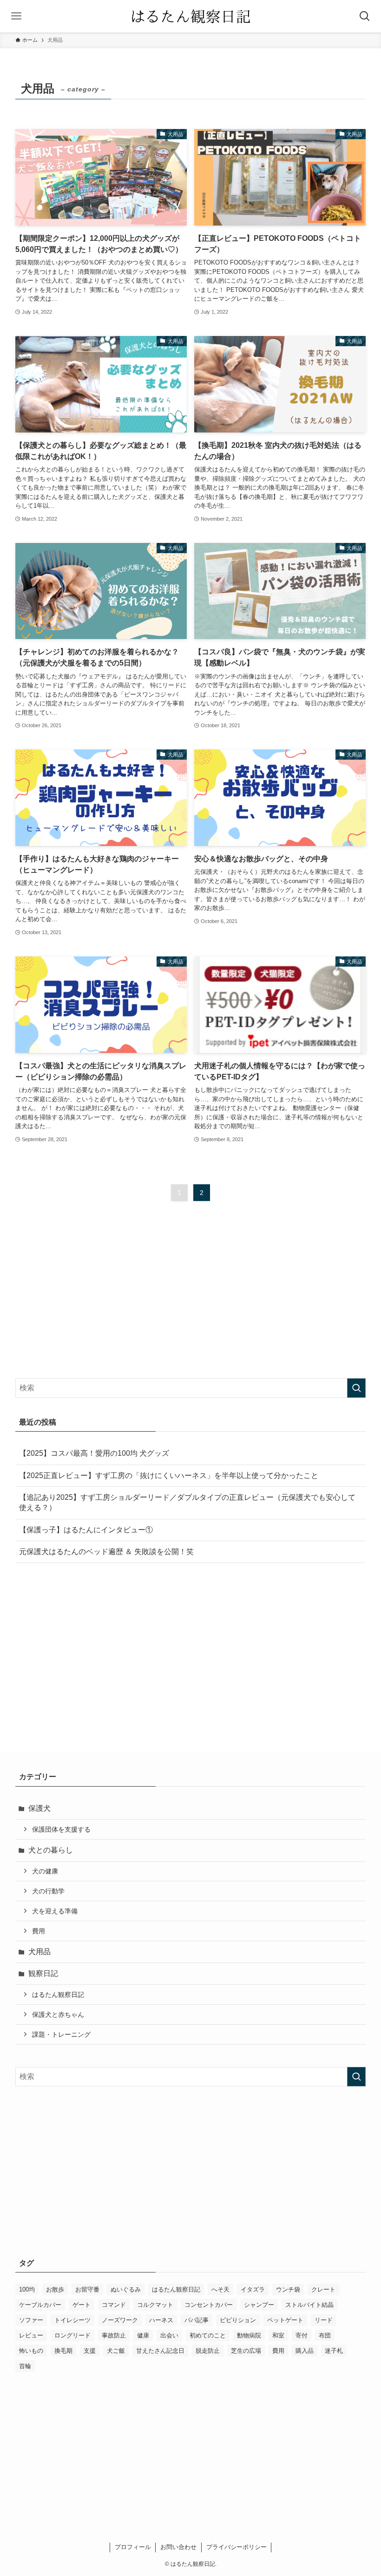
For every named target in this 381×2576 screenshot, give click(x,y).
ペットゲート (285, 2320)
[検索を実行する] (356, 1388)
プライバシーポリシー (236, 2547)
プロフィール (133, 2547)
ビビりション (238, 2320)
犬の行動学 (48, 1891)
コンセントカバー (209, 2305)
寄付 (302, 2335)
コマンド (114, 2305)
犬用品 (39, 1952)
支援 (90, 2351)
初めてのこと (208, 2335)
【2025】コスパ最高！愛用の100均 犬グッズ (94, 1453)
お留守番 (87, 2289)
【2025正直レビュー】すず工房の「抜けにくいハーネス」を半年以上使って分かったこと (169, 1475)
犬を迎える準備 (55, 1911)
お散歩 (55, 2289)
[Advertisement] (190, 1298)
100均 (27, 2289)
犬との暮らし (51, 1850)
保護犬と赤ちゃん (58, 2014)
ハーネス (161, 2320)
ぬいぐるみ (126, 2289)
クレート (323, 2289)
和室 (278, 2335)
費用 (39, 1931)
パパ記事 (197, 2320)
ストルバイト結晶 (309, 2305)
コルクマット (155, 2305)
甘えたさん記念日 (160, 2351)
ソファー (31, 2320)
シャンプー (259, 2305)
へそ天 (220, 2289)
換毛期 (63, 2351)
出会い (169, 2335)
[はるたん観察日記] (191, 16)
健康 (143, 2335)
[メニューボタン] (16, 16)
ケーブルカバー (40, 2305)
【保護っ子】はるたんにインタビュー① (86, 1530)
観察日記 (43, 1973)
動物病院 (249, 2335)
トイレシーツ (72, 2320)
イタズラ (253, 2289)
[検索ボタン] (365, 16)
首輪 (25, 2366)
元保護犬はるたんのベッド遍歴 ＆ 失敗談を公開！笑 (106, 1552)
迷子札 (334, 2351)
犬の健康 (45, 1871)
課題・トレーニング (61, 2034)
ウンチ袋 (288, 2289)
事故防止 (114, 2335)
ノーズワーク (120, 2320)
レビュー (31, 2335)
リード (324, 2320)
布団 (325, 2335)
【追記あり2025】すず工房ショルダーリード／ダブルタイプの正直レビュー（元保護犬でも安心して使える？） (187, 1502)
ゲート (82, 2305)
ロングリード (72, 2335)
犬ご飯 (116, 2351)
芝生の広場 (246, 2351)
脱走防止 (208, 2351)
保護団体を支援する (61, 1829)
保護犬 (39, 1808)
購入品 (305, 2351)
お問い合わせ (178, 2547)
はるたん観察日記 (58, 1995)
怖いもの (31, 2351)
